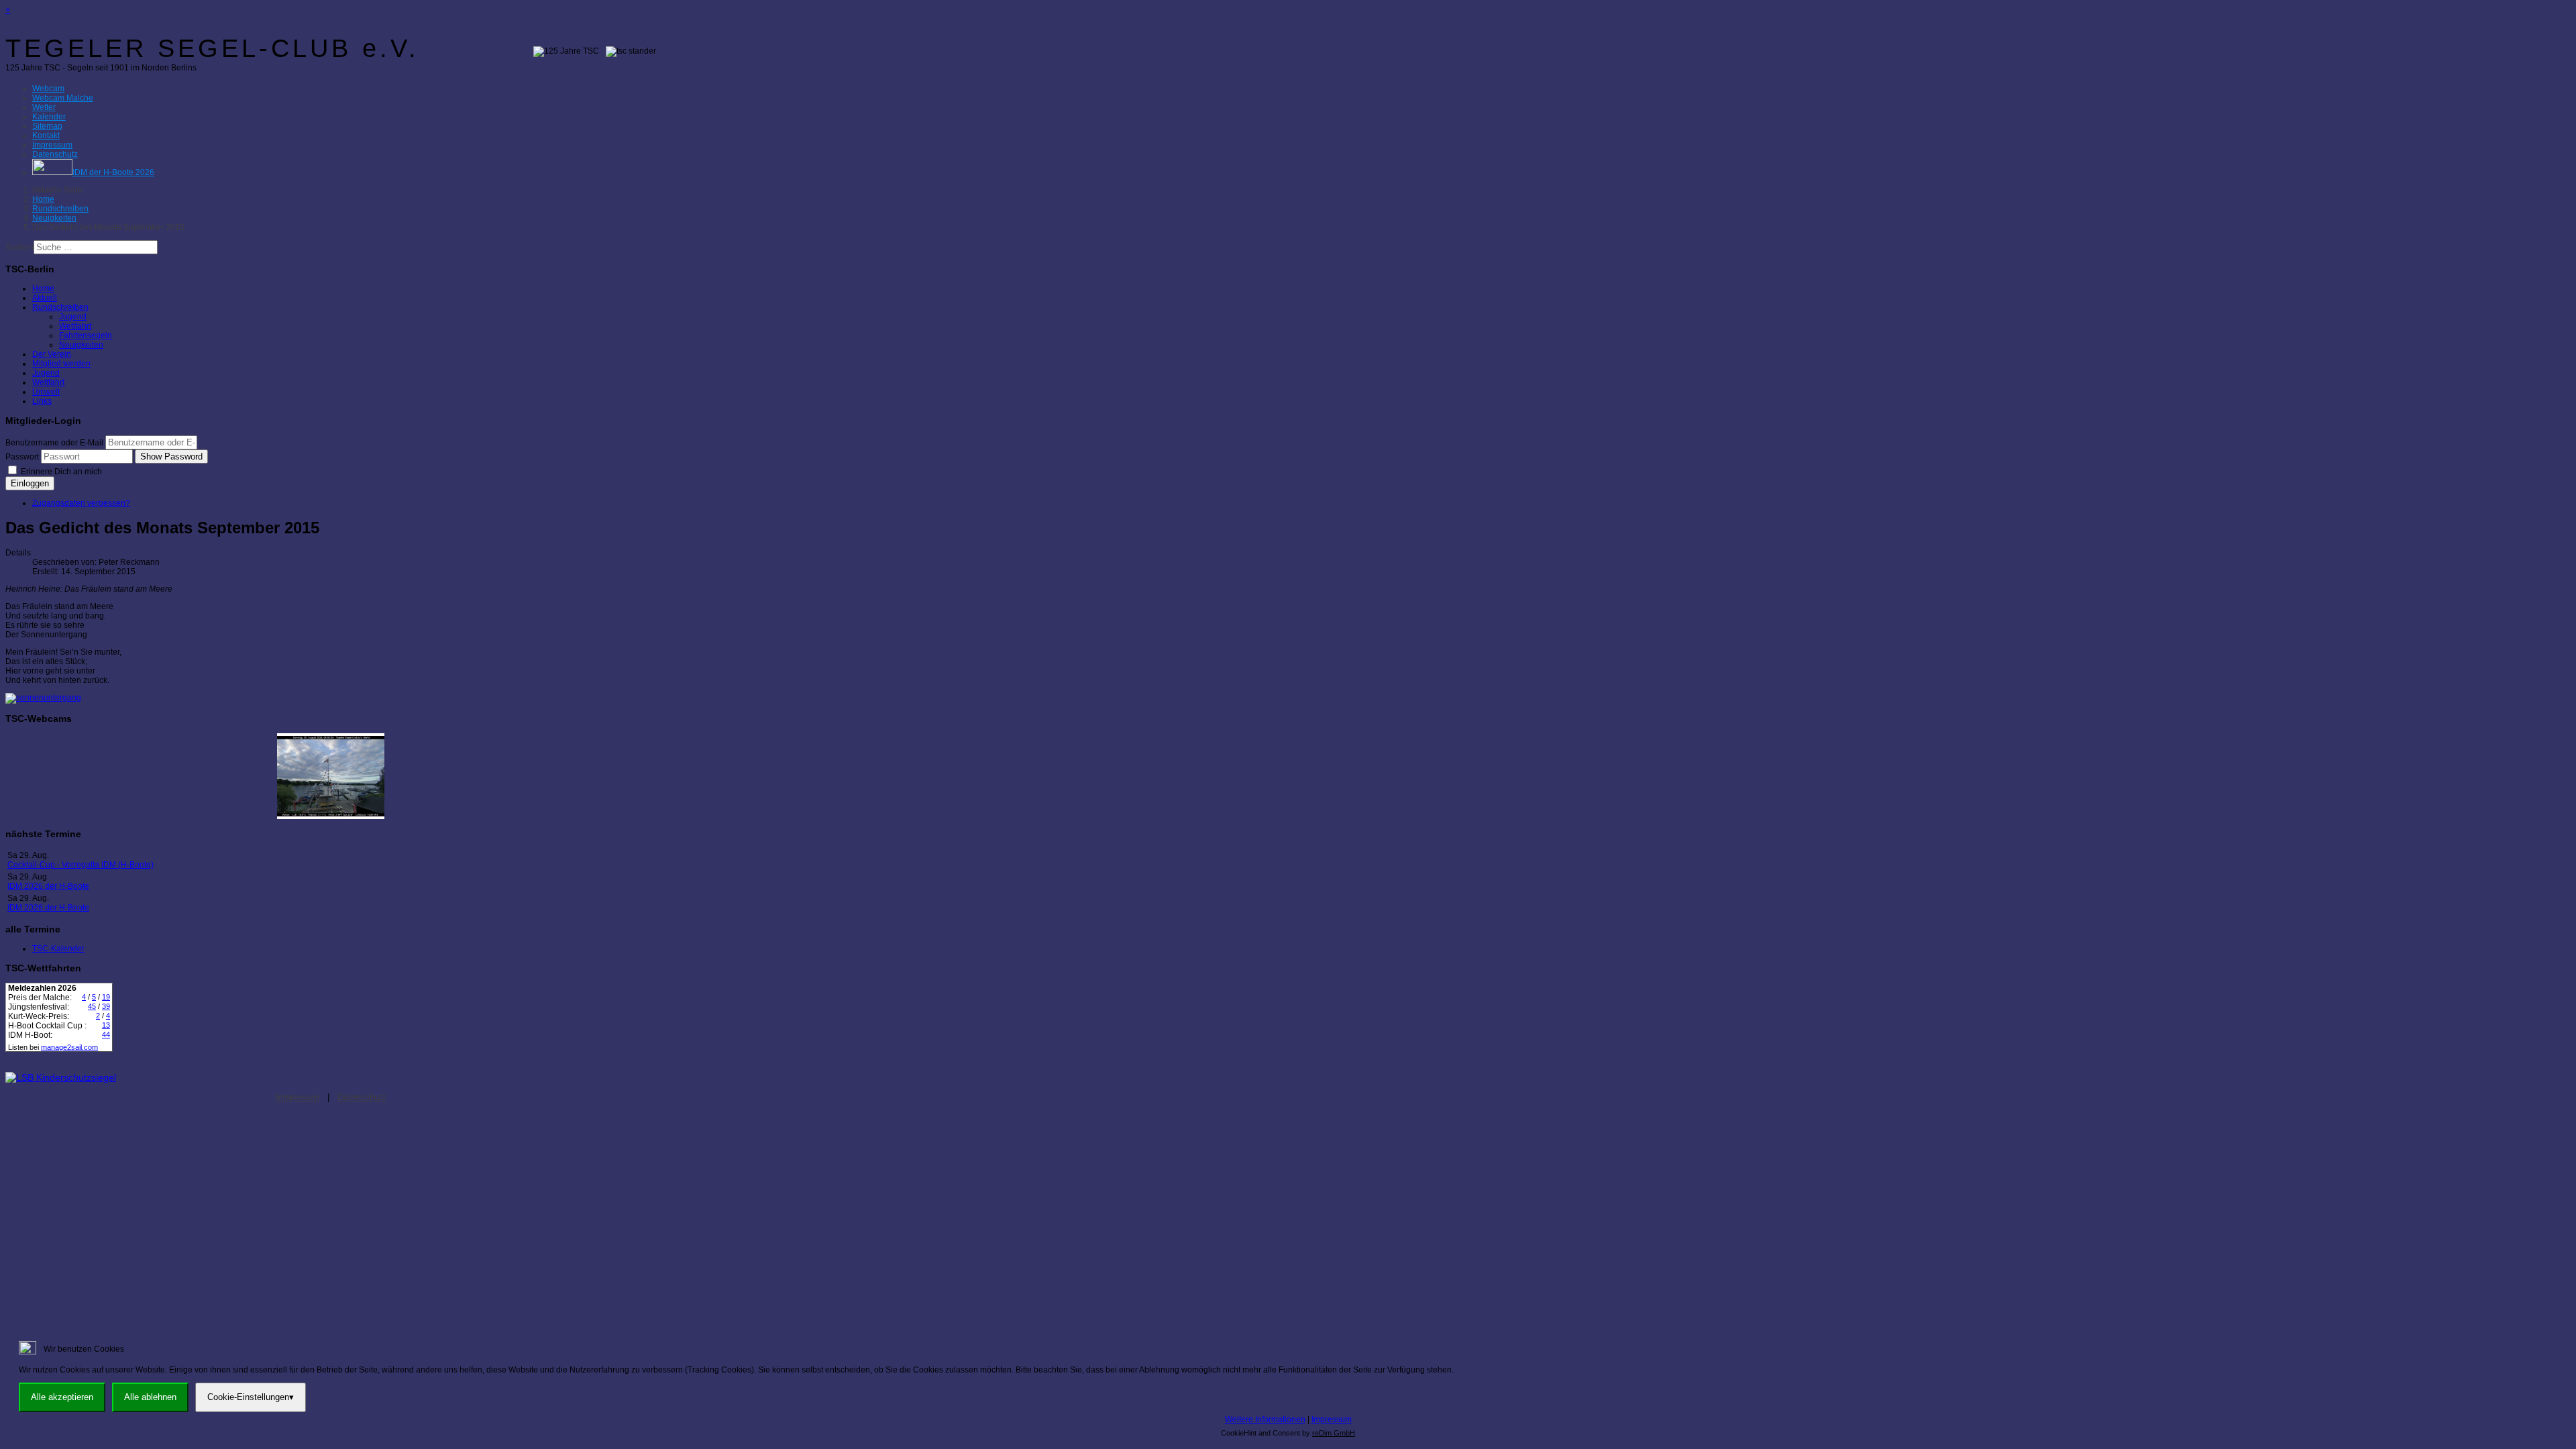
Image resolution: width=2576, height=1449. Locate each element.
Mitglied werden (61, 364)
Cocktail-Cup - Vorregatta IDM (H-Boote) (80, 865)
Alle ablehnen (150, 1397)
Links (42, 401)
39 (106, 1006)
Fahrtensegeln (86, 335)
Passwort (22, 457)
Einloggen (30, 483)
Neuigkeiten (81, 345)
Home (43, 288)
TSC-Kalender (58, 949)
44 (106, 1034)
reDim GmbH (1334, 1433)
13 (106, 1025)
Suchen (19, 248)
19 (106, 997)
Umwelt (46, 392)
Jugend (73, 317)
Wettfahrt (75, 326)
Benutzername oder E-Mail (54, 443)
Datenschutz (362, 1097)
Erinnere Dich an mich (60, 472)
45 (92, 1006)
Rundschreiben (60, 307)
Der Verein (52, 354)
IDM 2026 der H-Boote (48, 886)
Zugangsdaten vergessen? (81, 503)
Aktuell (45, 298)
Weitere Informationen (1265, 1419)
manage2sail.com (69, 1047)
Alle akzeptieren (62, 1397)
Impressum (298, 1097)
